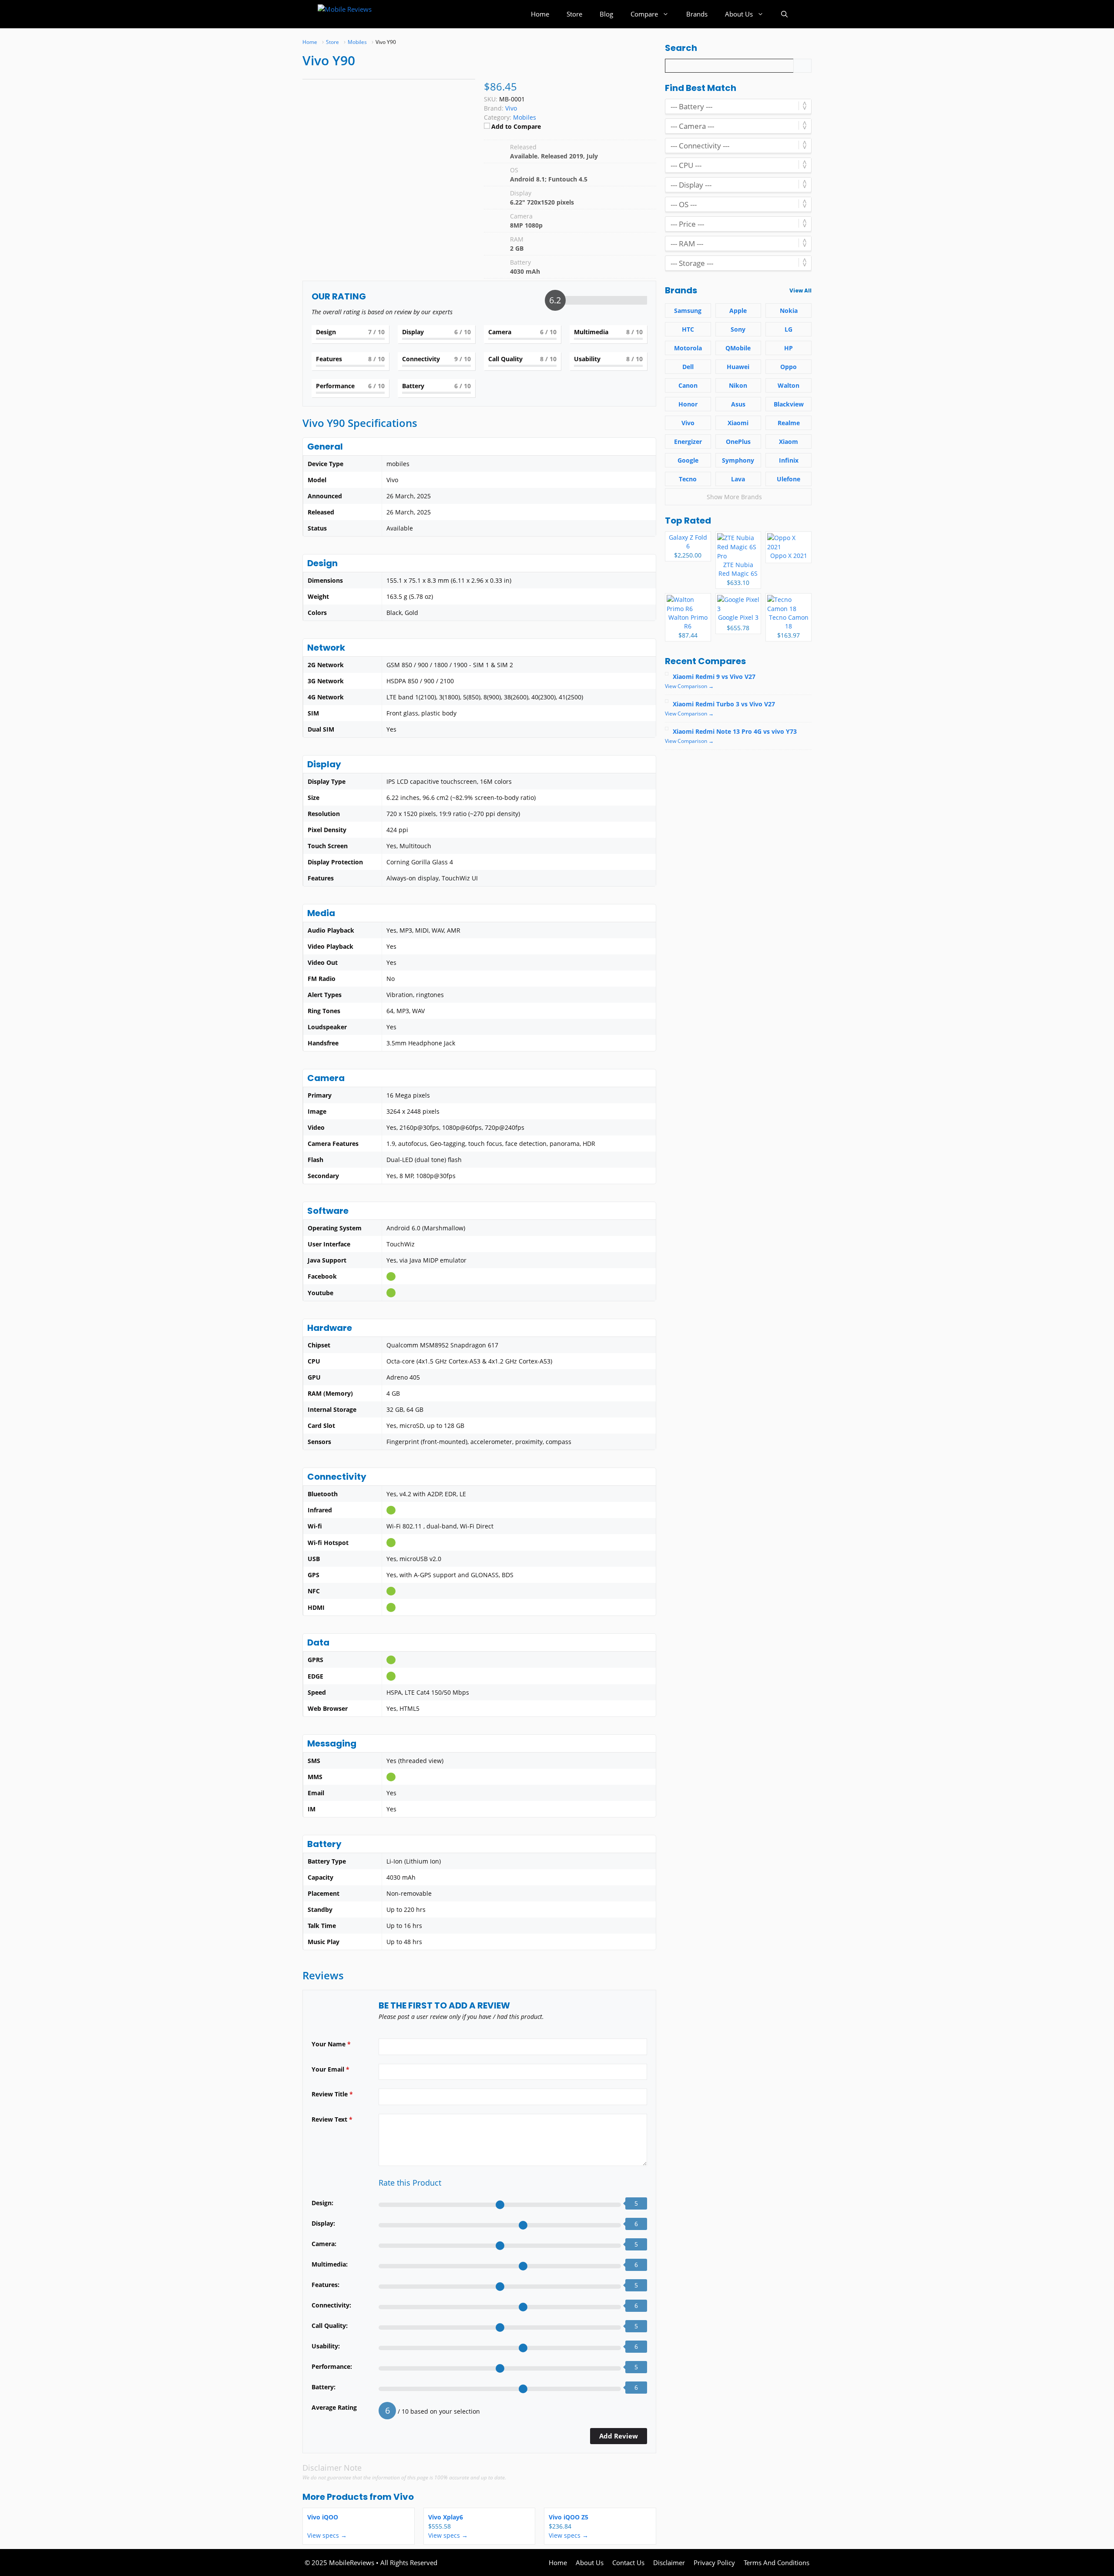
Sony (738, 329)
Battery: (324, 2387)
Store (574, 14)
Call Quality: (330, 2326)
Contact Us (628, 2563)
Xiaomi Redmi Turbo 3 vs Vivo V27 (724, 704)
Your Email (331, 2069)
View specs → (327, 2535)
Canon (688, 385)
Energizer (688, 442)
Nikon (738, 385)
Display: (323, 2223)
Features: (325, 2285)
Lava (738, 479)
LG (789, 329)
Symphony (738, 460)
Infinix (789, 460)
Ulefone (789, 479)
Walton (789, 385)
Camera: (324, 2244)
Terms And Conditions (777, 2563)
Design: (322, 2203)
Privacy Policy (714, 2563)
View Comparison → (689, 686)
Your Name (331, 2044)
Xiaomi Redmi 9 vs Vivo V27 (714, 677)
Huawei (738, 367)
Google (688, 460)
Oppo (789, 367)
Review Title (332, 2094)
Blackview (789, 404)
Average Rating (334, 2407)
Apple (738, 311)
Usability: (326, 2346)
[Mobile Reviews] (356, 14)
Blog (606, 14)
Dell (688, 367)
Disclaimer (669, 2563)
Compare (644, 14)
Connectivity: (331, 2305)
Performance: (332, 2366)
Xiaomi (738, 423)
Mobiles (525, 117)
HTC (688, 329)
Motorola (688, 348)
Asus (738, 404)
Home (540, 14)
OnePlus (738, 442)
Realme (789, 423)
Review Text (332, 2119)
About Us (739, 14)
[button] (784, 14)
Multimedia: (330, 2264)
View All (800, 291)
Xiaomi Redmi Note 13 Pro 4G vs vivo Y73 (735, 731)
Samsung (688, 311)
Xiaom (789, 442)
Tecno (688, 479)
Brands (697, 14)
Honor (688, 404)
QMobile (738, 348)
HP (789, 348)
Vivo (404, 2497)
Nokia (789, 311)
